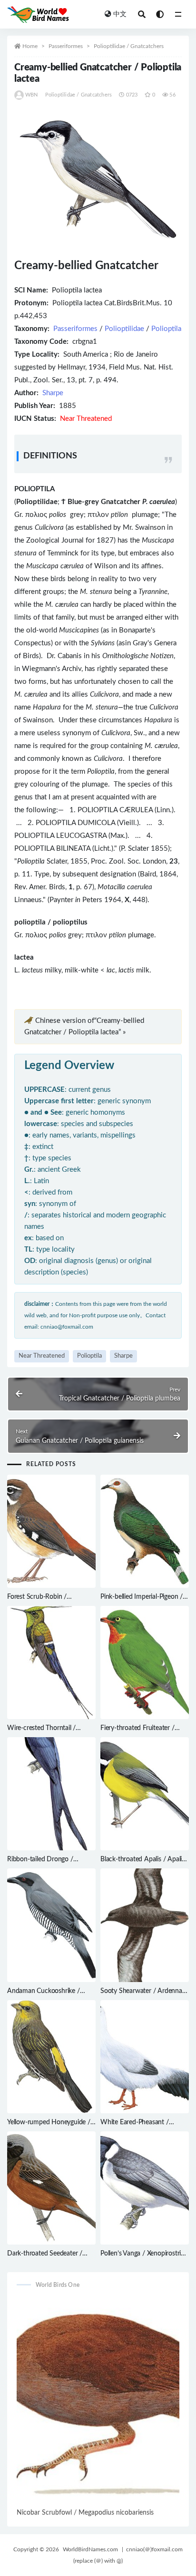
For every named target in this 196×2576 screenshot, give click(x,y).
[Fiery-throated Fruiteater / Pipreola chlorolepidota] (145, 1662)
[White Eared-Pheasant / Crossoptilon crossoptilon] (145, 2057)
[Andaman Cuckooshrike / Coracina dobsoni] (51, 1925)
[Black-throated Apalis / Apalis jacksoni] (145, 1794)
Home (30, 46)
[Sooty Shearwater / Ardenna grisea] (145, 1925)
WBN (32, 95)
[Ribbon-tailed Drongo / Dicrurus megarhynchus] (51, 1794)
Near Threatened (42, 1356)
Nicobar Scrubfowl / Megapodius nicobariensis (85, 2513)
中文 (120, 14)
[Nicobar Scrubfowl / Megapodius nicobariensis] (98, 2402)
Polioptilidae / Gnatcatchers (129, 46)
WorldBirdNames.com (90, 2549)
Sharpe (53, 393)
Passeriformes (66, 46)
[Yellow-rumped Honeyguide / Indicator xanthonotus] (51, 2057)
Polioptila (166, 329)
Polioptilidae (124, 329)
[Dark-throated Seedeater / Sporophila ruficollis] (51, 2188)
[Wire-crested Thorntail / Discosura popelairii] (51, 1662)
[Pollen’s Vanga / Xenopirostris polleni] (145, 2188)
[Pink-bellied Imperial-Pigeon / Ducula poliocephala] (145, 1531)
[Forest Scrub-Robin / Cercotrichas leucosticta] (51, 1531)
